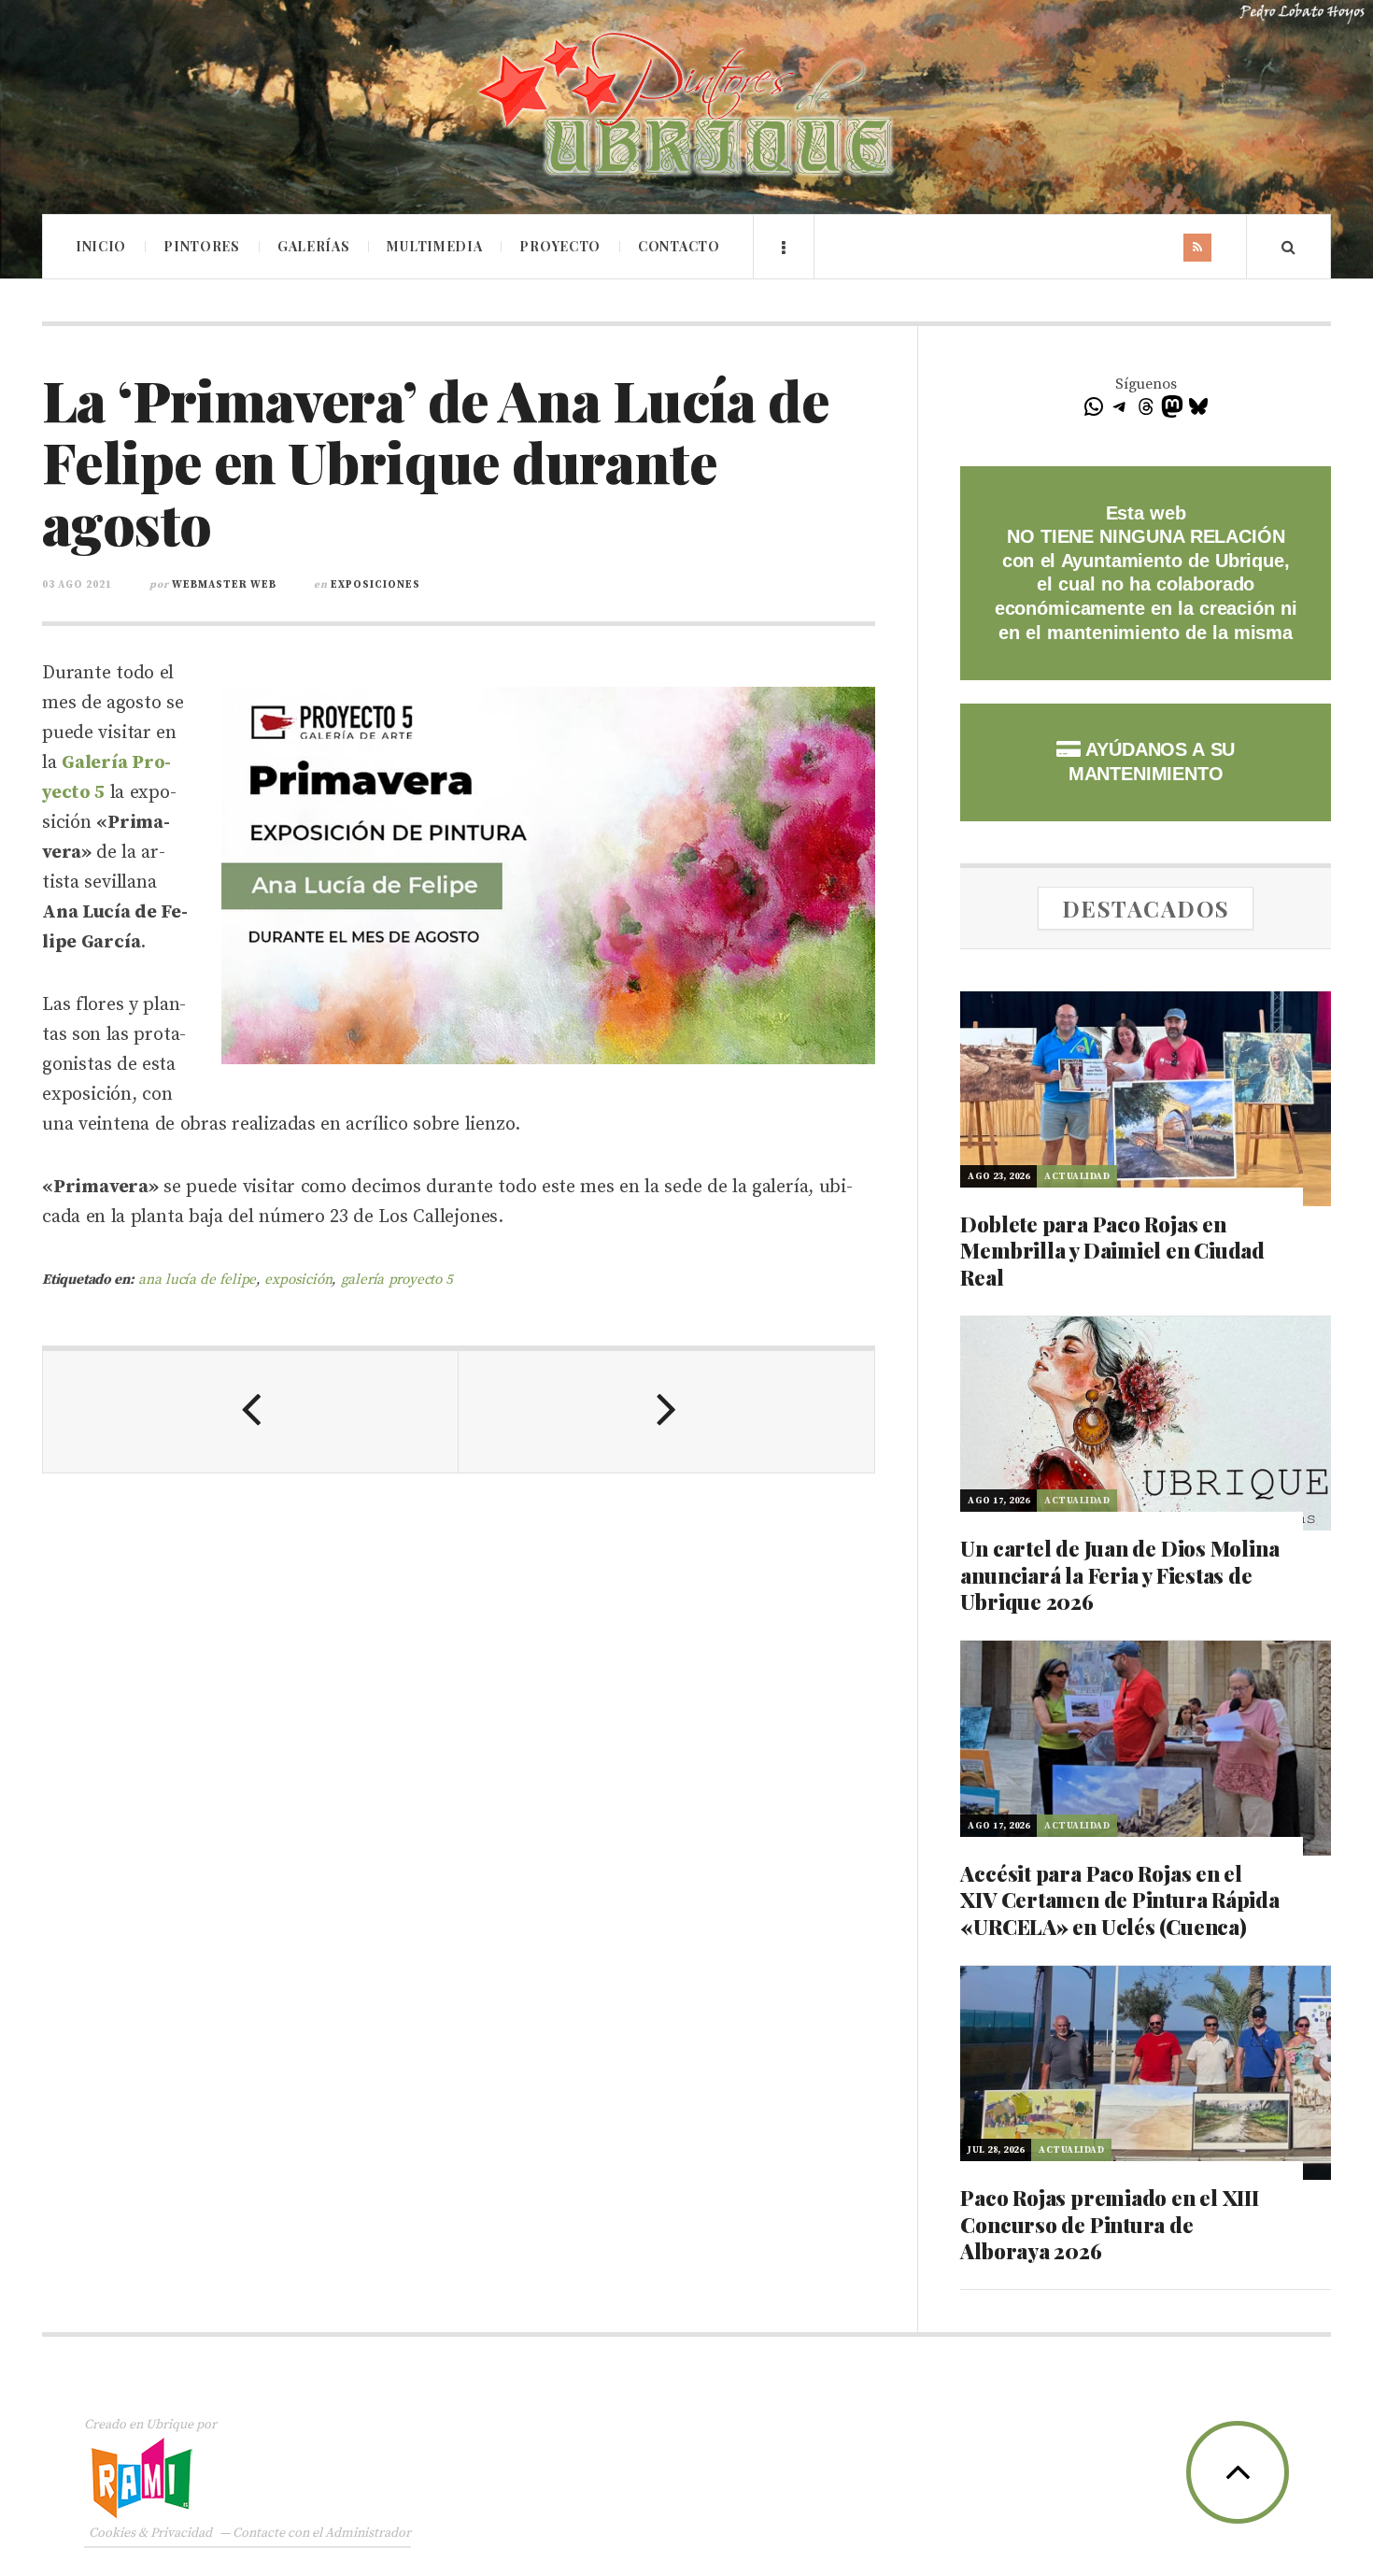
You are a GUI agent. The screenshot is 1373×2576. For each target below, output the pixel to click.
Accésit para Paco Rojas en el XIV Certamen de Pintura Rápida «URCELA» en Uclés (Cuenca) (1119, 1900)
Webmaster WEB (224, 585)
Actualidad (1077, 1176)
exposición (298, 1280)
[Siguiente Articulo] (666, 1412)
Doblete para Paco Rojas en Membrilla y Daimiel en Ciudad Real (1112, 1251)
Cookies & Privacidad (150, 2533)
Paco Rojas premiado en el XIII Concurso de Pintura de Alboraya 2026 (1109, 2224)
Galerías (314, 246)
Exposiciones (375, 585)
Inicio (101, 246)
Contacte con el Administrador (322, 2533)
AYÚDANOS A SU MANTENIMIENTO (1152, 761)
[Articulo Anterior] (251, 1412)
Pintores (202, 246)
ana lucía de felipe (197, 1280)
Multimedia (434, 246)
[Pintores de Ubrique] (686, 105)
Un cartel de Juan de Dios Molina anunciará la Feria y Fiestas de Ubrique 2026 (1119, 1575)
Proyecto (560, 246)
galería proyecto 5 (397, 1280)
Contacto (679, 246)
